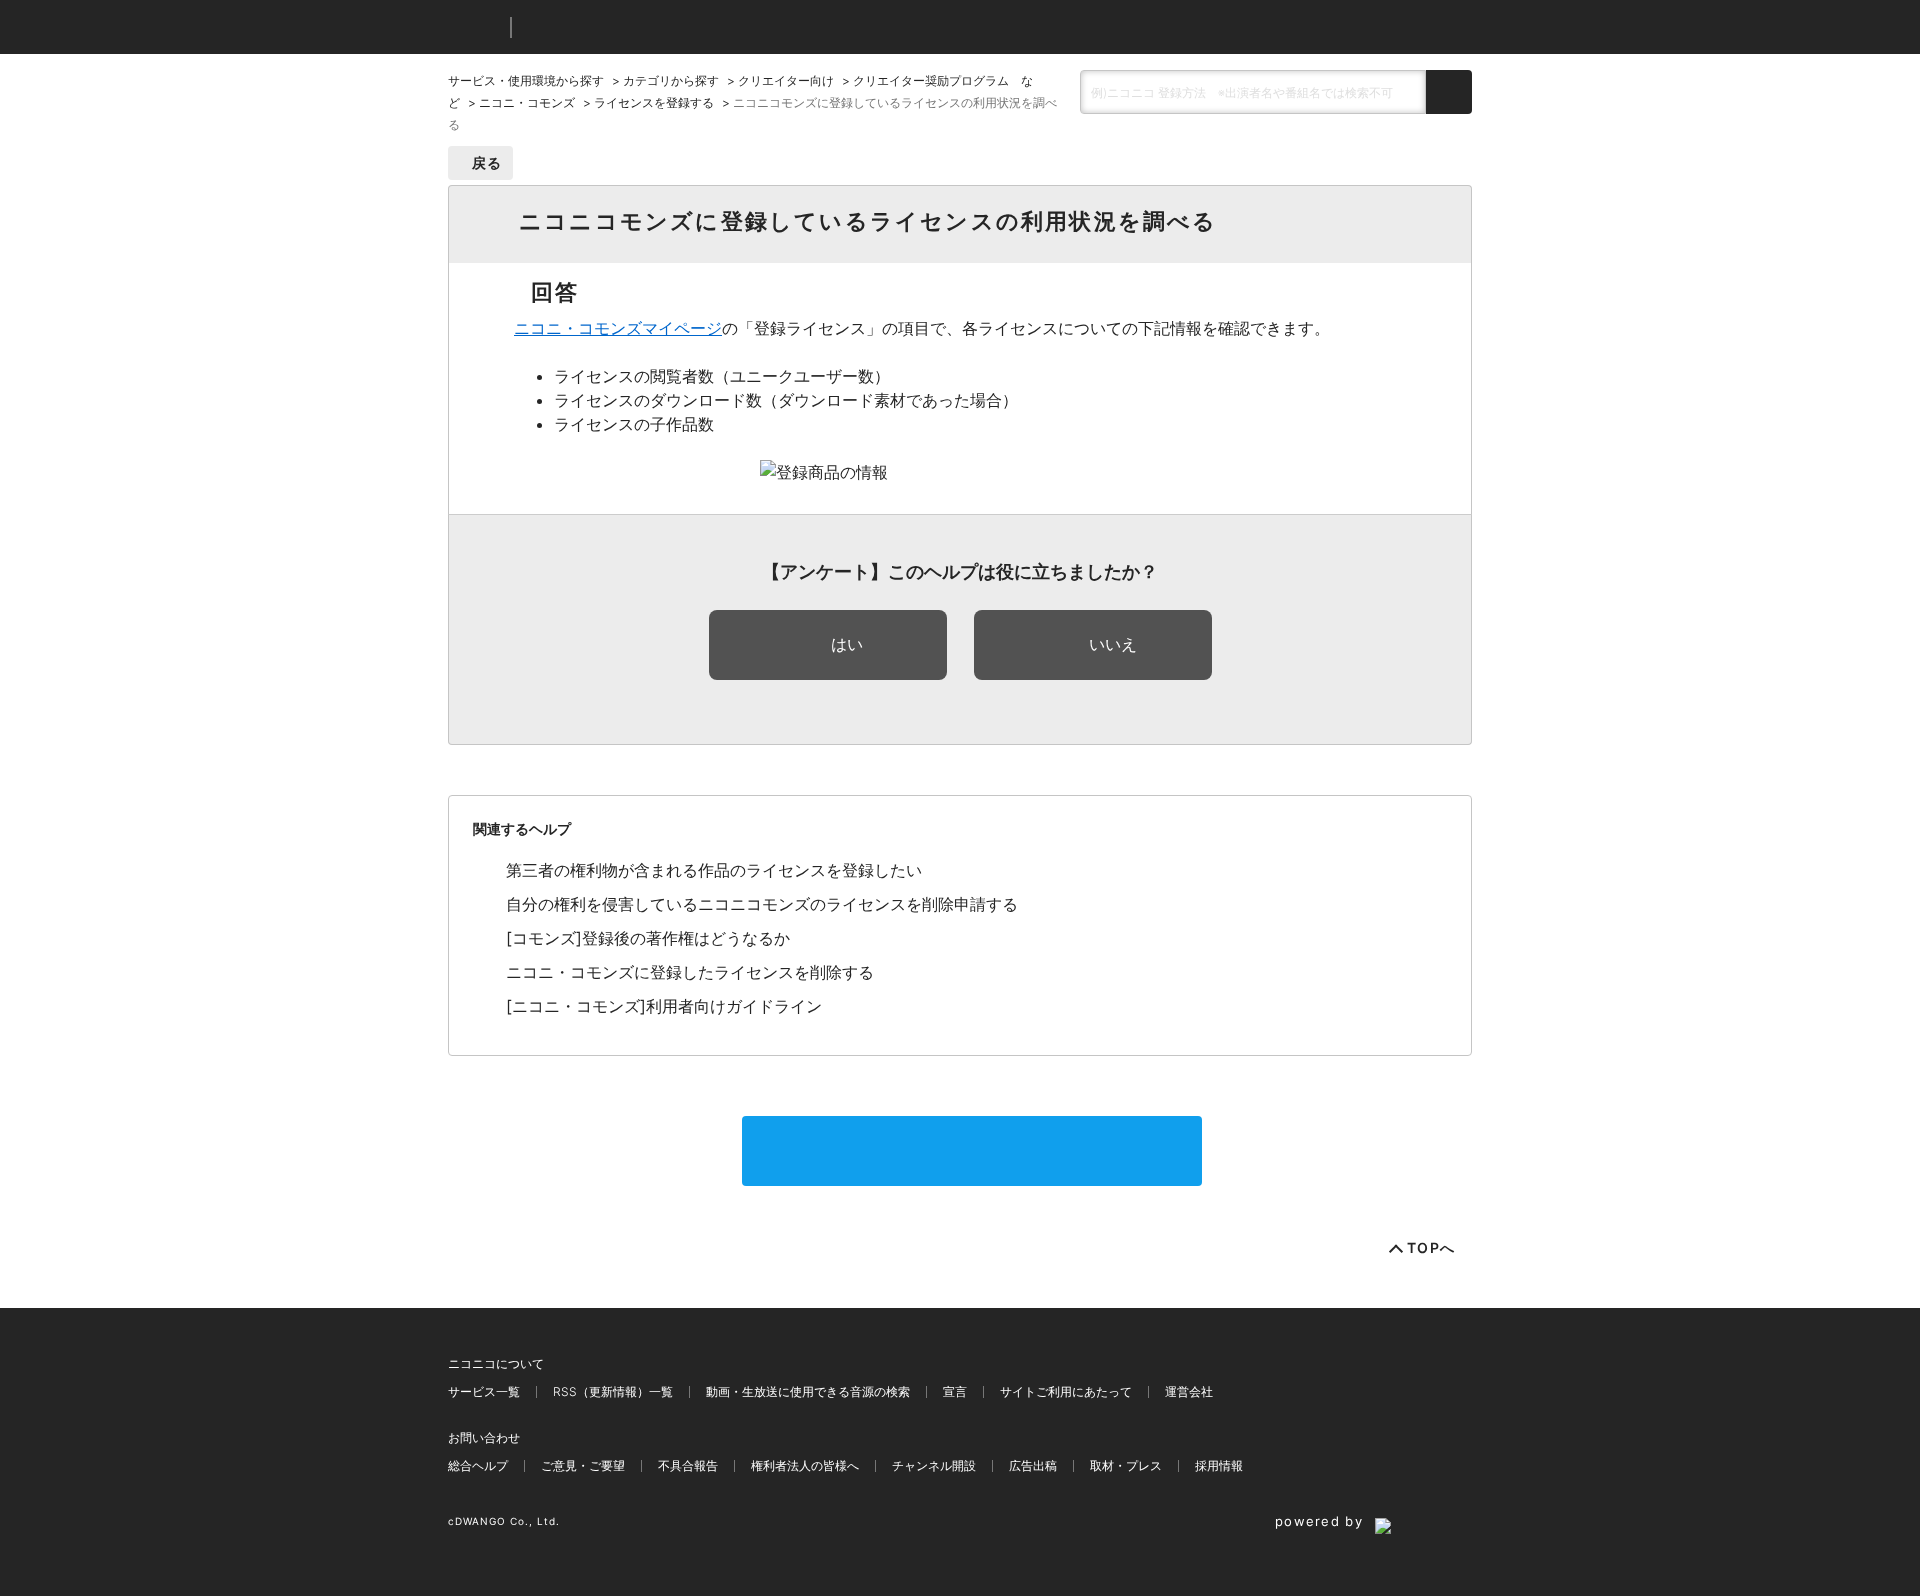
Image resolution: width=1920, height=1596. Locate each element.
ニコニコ (475, 27)
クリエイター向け (786, 80)
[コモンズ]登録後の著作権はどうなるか (648, 938)
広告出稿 (1033, 1465)
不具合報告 (688, 1465)
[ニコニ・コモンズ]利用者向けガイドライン (664, 1006)
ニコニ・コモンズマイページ (618, 328)
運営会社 (1189, 1391)
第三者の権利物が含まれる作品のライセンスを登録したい (714, 870)
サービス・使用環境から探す (526, 80)
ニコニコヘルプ (632, 27)
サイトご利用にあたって (1066, 1391)
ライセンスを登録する (654, 102)
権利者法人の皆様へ (805, 1465)
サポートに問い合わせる (972, 1151)
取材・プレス (1126, 1465)
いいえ (1113, 644)
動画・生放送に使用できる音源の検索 (808, 1391)
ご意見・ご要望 (583, 1465)
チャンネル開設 (934, 1465)
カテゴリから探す (671, 80)
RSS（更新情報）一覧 (613, 1391)
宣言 (955, 1391)
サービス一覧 (484, 1391)
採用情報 (1219, 1465)
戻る (487, 162)
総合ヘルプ (478, 1465)
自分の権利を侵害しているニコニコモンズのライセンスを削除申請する (762, 904)
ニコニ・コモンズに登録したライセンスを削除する (690, 972)
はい (847, 644)
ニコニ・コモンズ (527, 102)
